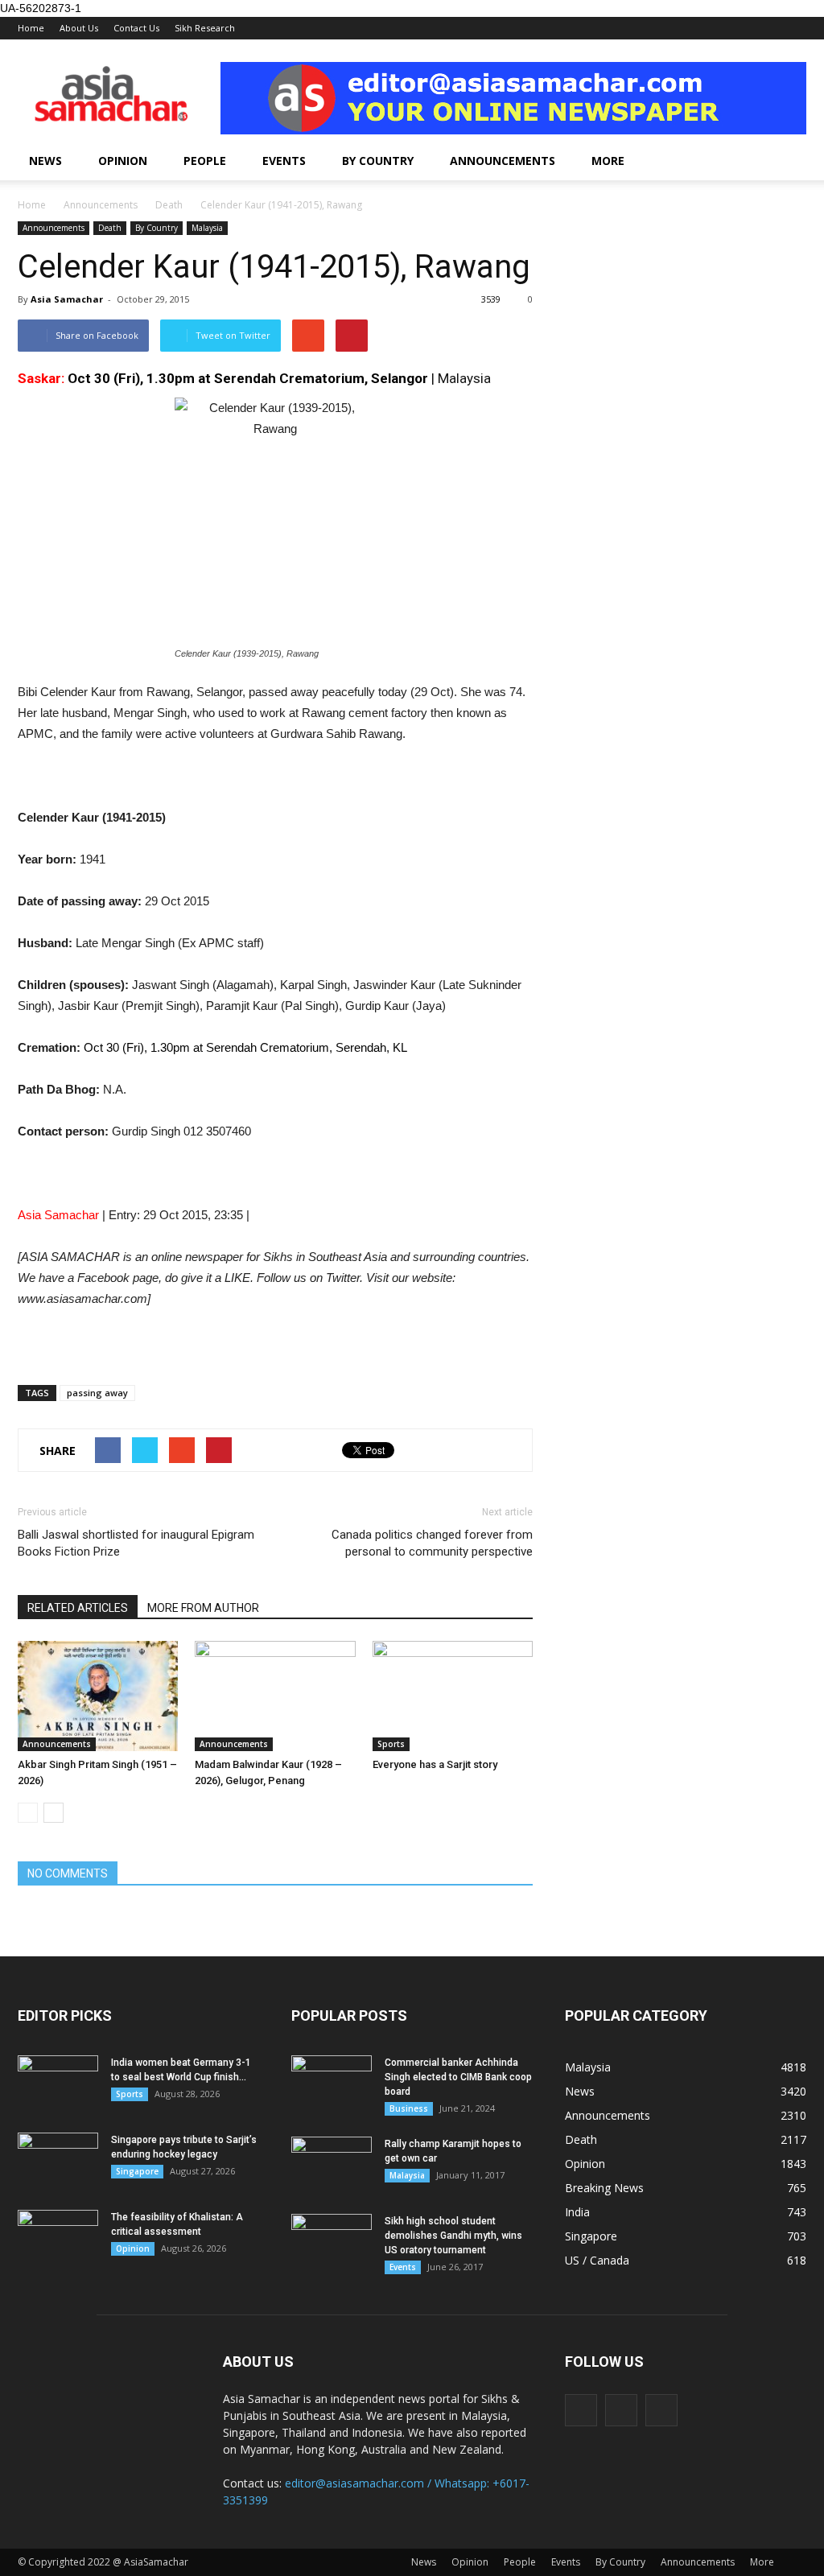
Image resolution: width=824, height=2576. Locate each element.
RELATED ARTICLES (78, 1608)
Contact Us (136, 28)
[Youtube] (661, 2410)
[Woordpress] (621, 2410)
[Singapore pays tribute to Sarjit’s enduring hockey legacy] (58, 2161)
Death (110, 228)
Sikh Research (205, 28)
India (577, 2212)
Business (409, 2108)
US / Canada (597, 2260)
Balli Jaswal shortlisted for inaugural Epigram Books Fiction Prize (136, 1543)
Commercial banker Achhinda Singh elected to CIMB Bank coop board (458, 2077)
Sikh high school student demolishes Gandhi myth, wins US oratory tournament (453, 2236)
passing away (97, 1393)
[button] (787, 161)
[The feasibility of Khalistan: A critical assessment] (58, 2238)
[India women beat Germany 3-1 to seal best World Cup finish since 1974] (58, 2083)
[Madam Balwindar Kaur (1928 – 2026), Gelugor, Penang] (275, 1696)
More (608, 161)
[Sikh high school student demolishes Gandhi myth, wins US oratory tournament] (332, 2242)
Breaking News (604, 2188)
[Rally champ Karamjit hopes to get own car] (332, 2165)
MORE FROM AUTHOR (203, 1608)
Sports (391, 1744)
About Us (79, 28)
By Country (378, 161)
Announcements (503, 161)
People (205, 161)
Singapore (137, 2171)
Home (31, 28)
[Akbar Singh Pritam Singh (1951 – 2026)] (98, 1696)
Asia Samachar (67, 299)
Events (284, 161)
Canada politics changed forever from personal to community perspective (432, 1543)
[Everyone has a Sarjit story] (453, 1696)
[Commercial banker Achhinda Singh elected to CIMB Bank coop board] (332, 2083)
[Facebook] (581, 2410)
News (45, 161)
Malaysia (207, 228)
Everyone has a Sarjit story (435, 1764)
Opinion (123, 161)
